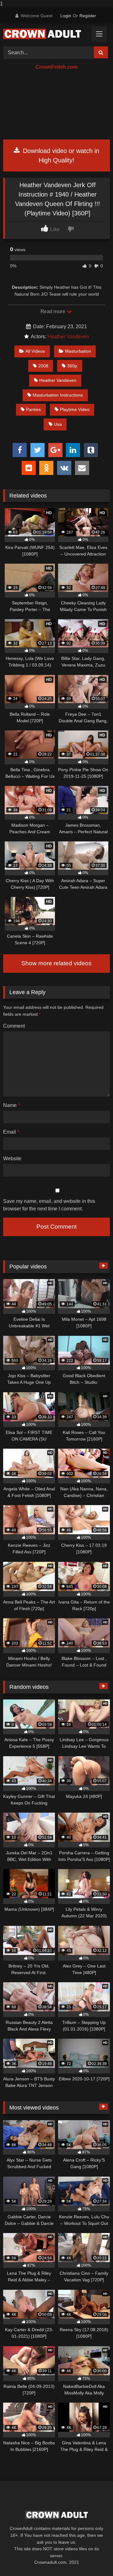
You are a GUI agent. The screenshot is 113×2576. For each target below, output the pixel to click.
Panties (33, 409)
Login (66, 16)
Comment (14, 1026)
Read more (53, 311)
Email (11, 1132)
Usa (58, 424)
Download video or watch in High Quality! (60, 155)
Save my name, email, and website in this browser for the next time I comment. (49, 1205)
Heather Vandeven (68, 337)
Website (12, 1159)
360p (72, 366)
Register (88, 16)
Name (11, 1105)
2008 (43, 366)
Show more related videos (56, 963)
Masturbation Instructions (58, 395)
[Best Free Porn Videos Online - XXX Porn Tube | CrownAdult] (46, 34)
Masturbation (78, 351)
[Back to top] (94, 2559)
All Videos (35, 351)
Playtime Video (75, 409)
